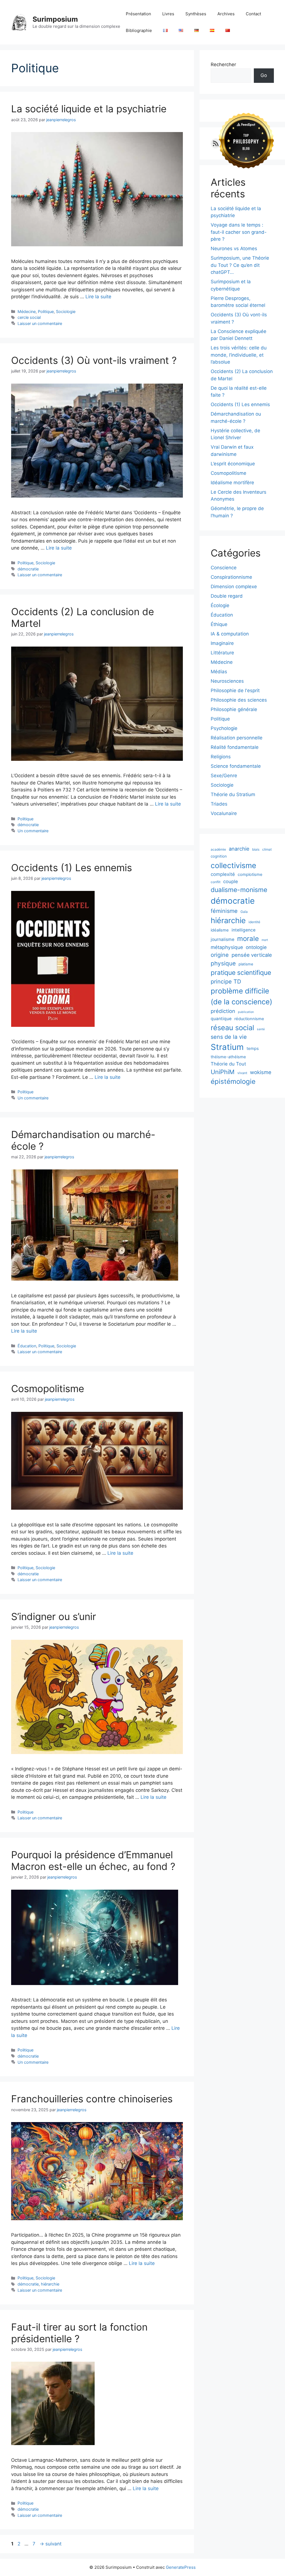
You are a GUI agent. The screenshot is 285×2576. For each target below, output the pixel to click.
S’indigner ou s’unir (54, 1616)
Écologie (220, 605)
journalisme (223, 939)
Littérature (222, 653)
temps (253, 1049)
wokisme (261, 1072)
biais (256, 849)
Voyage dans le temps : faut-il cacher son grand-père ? (239, 232)
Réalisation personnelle (237, 738)
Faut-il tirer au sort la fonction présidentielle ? (79, 2333)
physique (223, 963)
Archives (226, 14)
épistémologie (233, 1081)
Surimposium (55, 19)
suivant (51, 2544)
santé (261, 1029)
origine (220, 955)
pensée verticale (252, 955)
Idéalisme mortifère (232, 483)
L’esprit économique (233, 464)
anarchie (239, 849)
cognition (219, 856)
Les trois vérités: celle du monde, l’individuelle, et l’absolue (239, 355)
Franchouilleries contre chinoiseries (92, 2099)
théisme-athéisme (228, 1057)
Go (264, 75)
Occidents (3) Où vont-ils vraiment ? (94, 360)
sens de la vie (229, 1037)
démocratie (28, 569)
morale (248, 939)
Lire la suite (98, 297)
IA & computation (230, 634)
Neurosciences (227, 681)
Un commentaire (33, 831)
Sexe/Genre (224, 776)
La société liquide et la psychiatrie (89, 109)
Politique (46, 311)
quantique (221, 1019)
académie (218, 849)
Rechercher (223, 64)
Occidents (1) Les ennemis (72, 868)
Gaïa (244, 912)
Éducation (27, 1346)
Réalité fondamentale (235, 747)
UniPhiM (223, 1072)
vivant (242, 1073)
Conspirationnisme (231, 577)
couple (231, 881)
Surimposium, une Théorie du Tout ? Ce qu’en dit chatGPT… (240, 265)
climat (267, 849)
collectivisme (234, 865)
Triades (219, 804)
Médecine (27, 311)
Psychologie (224, 728)
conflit (216, 882)
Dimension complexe (234, 587)
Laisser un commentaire (40, 323)
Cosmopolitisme (48, 1388)
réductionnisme (249, 1019)
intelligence (244, 930)
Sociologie (66, 311)
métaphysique (227, 947)
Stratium (227, 1047)
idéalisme (220, 930)
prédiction (223, 1011)
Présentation (138, 14)
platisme (246, 964)
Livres (168, 14)
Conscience (224, 568)
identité (254, 922)
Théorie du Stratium (233, 794)
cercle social (29, 317)
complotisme (250, 875)
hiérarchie (50, 2284)
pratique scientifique (241, 973)
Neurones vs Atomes (234, 249)
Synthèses (196, 14)
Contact (253, 14)
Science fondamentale (236, 766)
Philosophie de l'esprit (235, 690)
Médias (219, 672)
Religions (221, 757)
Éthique (219, 624)
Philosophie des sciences (239, 700)
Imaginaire (222, 643)
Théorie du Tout (228, 1064)
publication (246, 1012)
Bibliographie (139, 30)
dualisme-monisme (239, 890)
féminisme (224, 911)
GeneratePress (181, 2567)
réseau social (232, 1028)
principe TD (226, 982)
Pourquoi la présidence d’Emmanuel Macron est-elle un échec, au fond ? (93, 1860)
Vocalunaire (224, 813)
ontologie (256, 947)
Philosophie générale (234, 709)
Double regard (227, 596)
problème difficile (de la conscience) (241, 996)
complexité (223, 874)
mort (265, 940)
